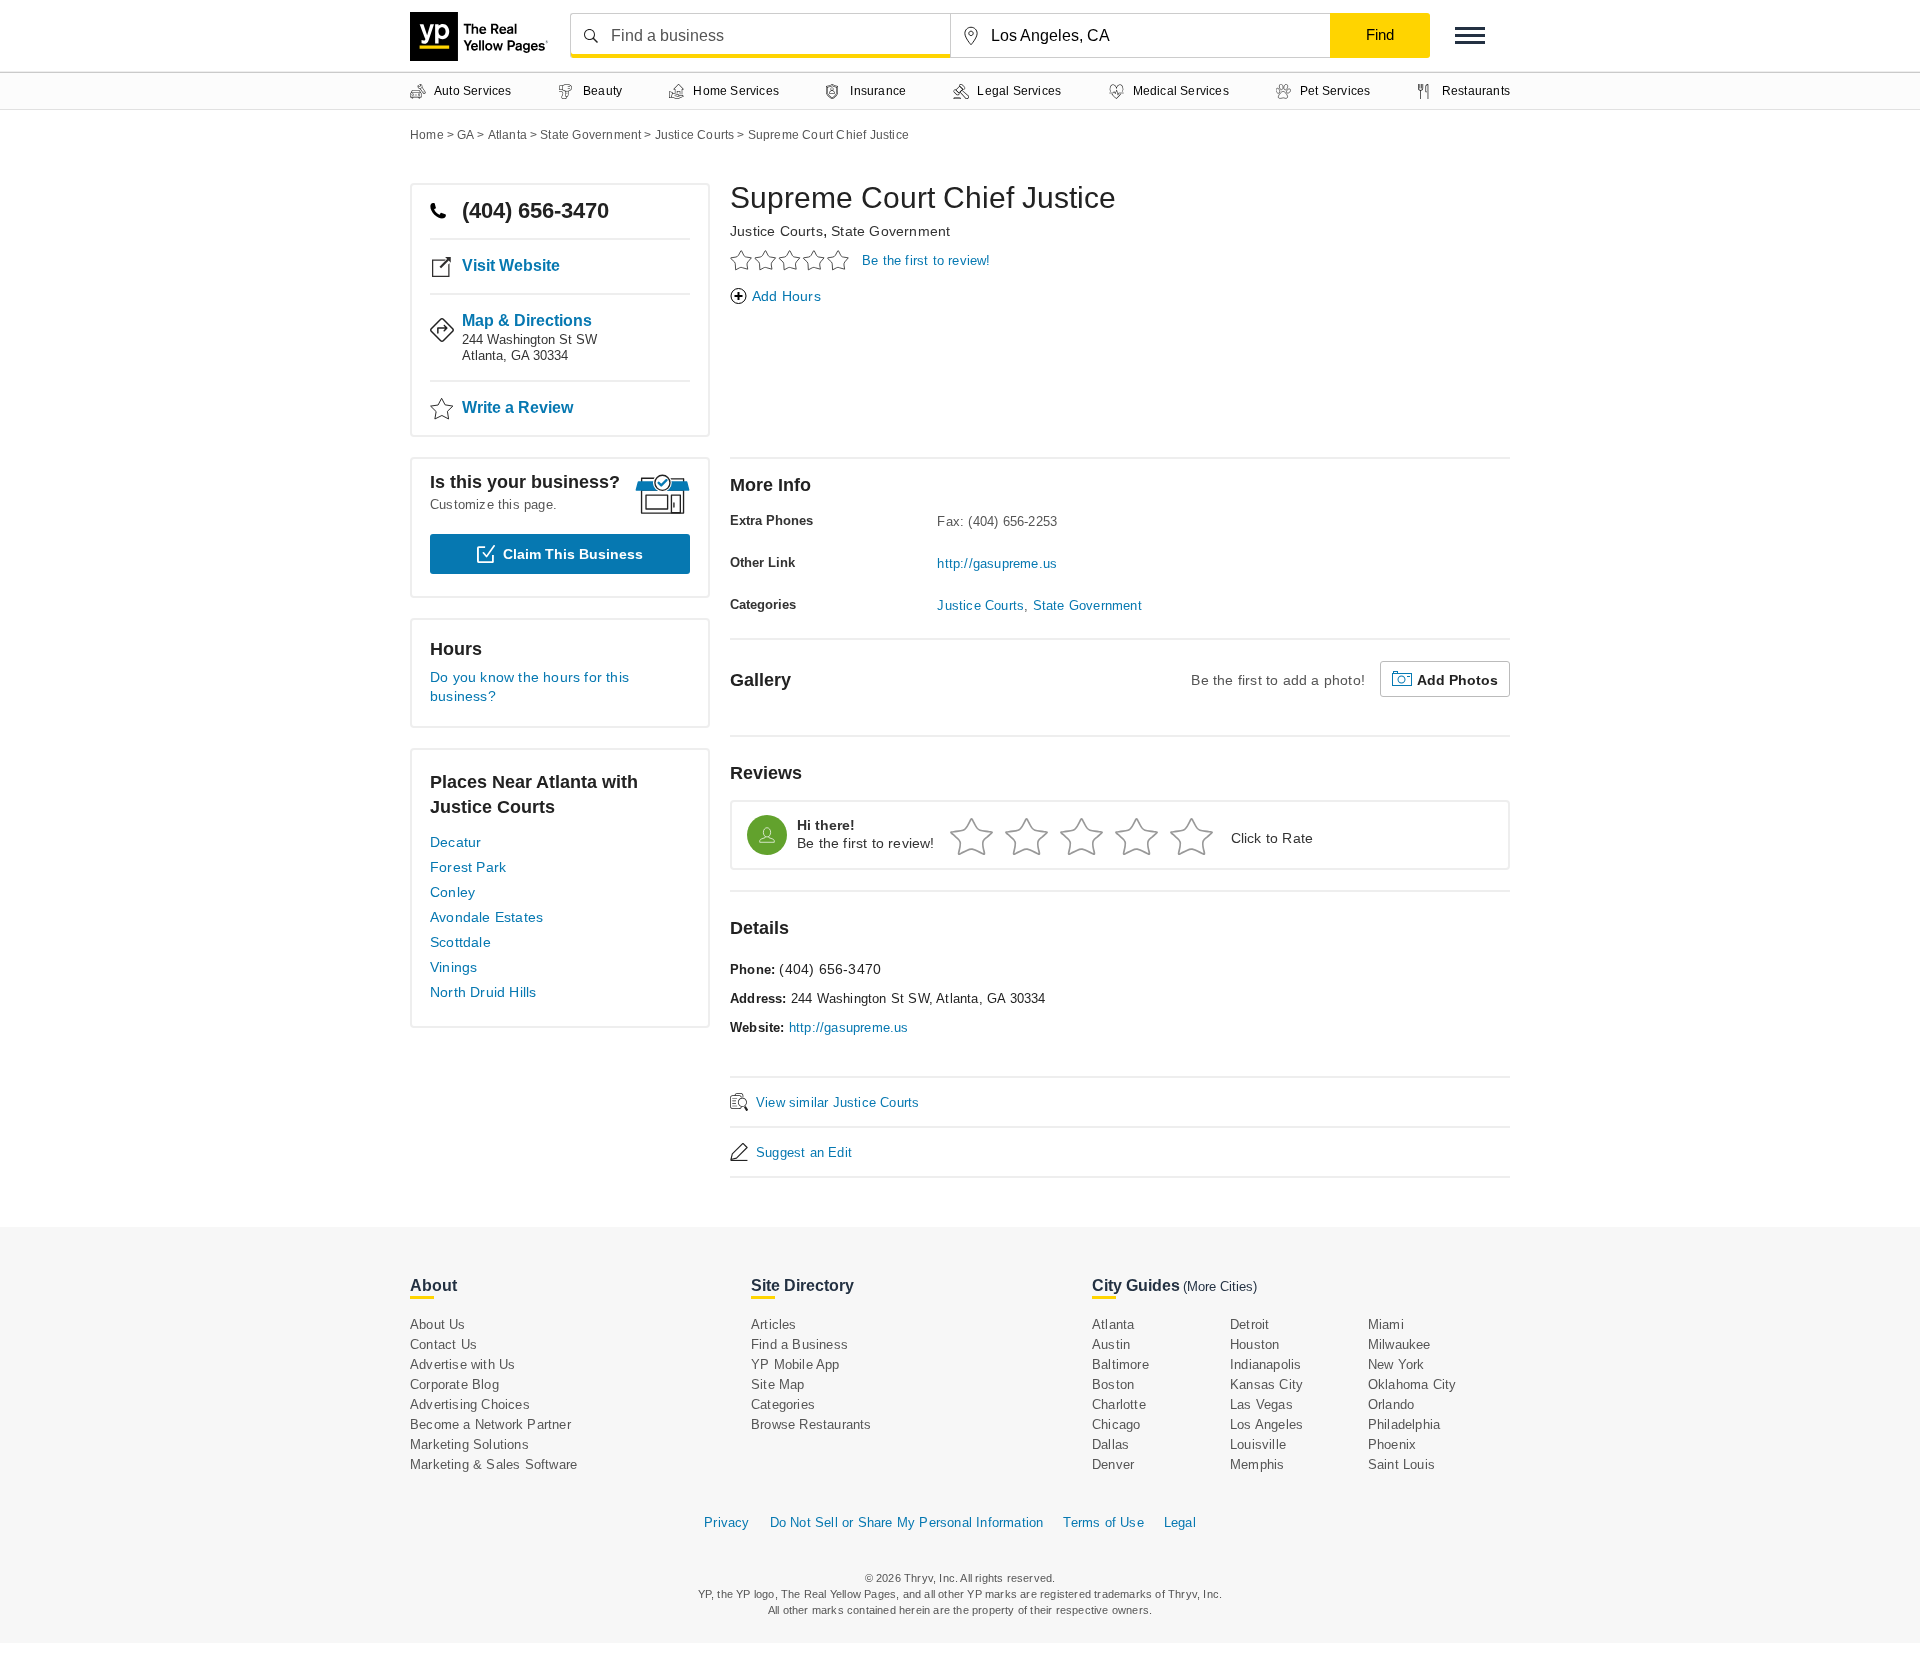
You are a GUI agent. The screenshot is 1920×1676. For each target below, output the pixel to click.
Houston (1254, 1344)
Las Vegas (1261, 1404)
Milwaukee (1399, 1344)
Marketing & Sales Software (493, 1464)
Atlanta (1113, 1324)
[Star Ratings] (792, 259)
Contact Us (443, 1344)
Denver (1113, 1464)
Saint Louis (1401, 1464)
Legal (1180, 1522)
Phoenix (1392, 1444)
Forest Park (468, 867)
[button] (1470, 35)
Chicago (1116, 1424)
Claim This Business (573, 554)
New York (1396, 1364)
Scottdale (460, 942)
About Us (438, 1324)
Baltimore (1120, 1364)
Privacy (726, 1522)
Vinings (453, 967)
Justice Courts (776, 231)
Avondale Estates (486, 917)
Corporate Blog (454, 1384)
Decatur (455, 842)
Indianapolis (1265, 1364)
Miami (1386, 1324)
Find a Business (799, 1344)
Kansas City (1266, 1384)
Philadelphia (1404, 1424)
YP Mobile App (795, 1364)
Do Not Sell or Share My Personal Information (907, 1522)
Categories (783, 1404)
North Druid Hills (483, 992)
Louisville (1258, 1444)
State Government (890, 231)
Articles (774, 1324)
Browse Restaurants (811, 1424)
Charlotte (1119, 1404)
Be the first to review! (926, 260)
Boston (1113, 1384)
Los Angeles (1266, 1424)
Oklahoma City (1412, 1384)
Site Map (778, 1384)
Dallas (1110, 1444)
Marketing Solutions (469, 1444)
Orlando (1391, 1404)
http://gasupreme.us (997, 563)
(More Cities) (1220, 1286)
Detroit (1249, 1324)
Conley (452, 892)
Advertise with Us (462, 1364)
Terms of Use (1103, 1522)
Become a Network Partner (490, 1424)
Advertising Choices (470, 1404)
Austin (1111, 1344)
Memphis (1257, 1464)
